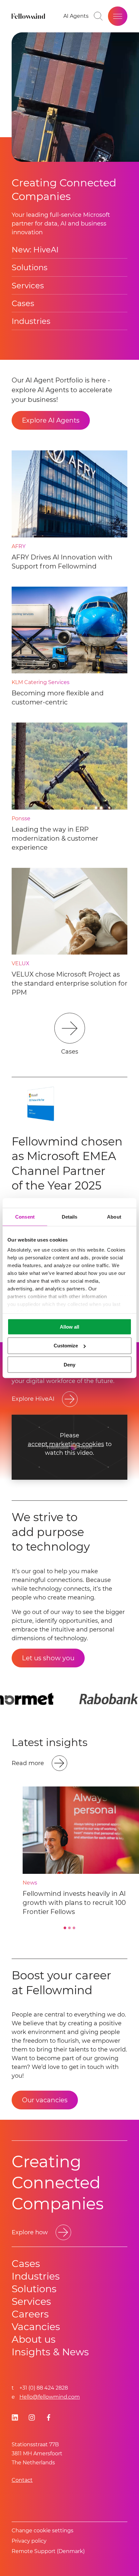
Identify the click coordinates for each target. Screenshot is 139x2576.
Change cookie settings (43, 2531)
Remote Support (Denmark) (48, 2551)
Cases (23, 303)
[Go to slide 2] (69, 1928)
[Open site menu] (118, 16)
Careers (30, 2314)
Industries (31, 321)
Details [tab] (70, 1216)
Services (28, 286)
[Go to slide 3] (74, 1928)
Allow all (69, 1327)
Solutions (30, 267)
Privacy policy (29, 2541)
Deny (69, 1365)
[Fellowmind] (29, 16)
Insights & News (50, 2352)
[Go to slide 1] (65, 1928)
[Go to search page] (98, 16)
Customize (66, 1346)
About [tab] (114, 1216)
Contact (22, 2480)
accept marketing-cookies (66, 1444)
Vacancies (36, 2327)
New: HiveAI (35, 250)
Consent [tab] (25, 1216)
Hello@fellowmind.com (50, 2397)
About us (34, 2339)
